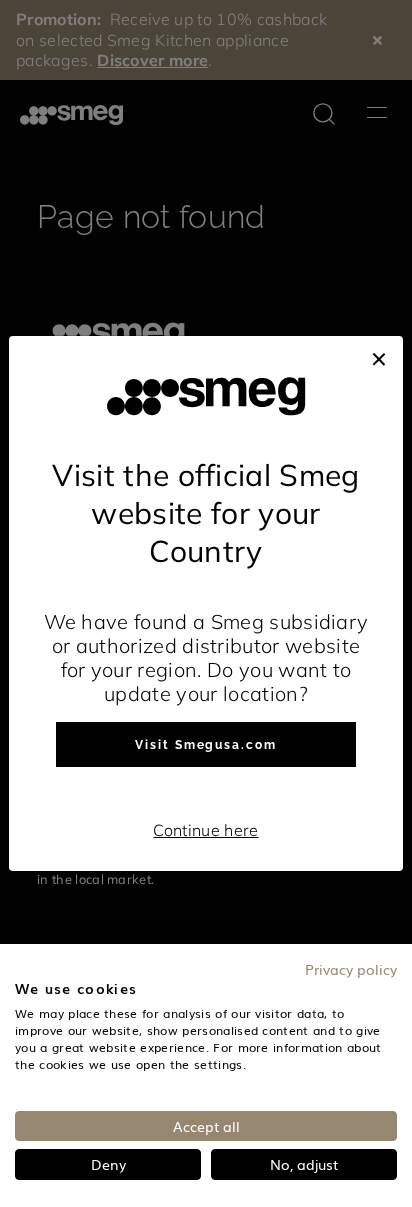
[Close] (379, 356)
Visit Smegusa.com (206, 745)
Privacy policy (351, 969)
